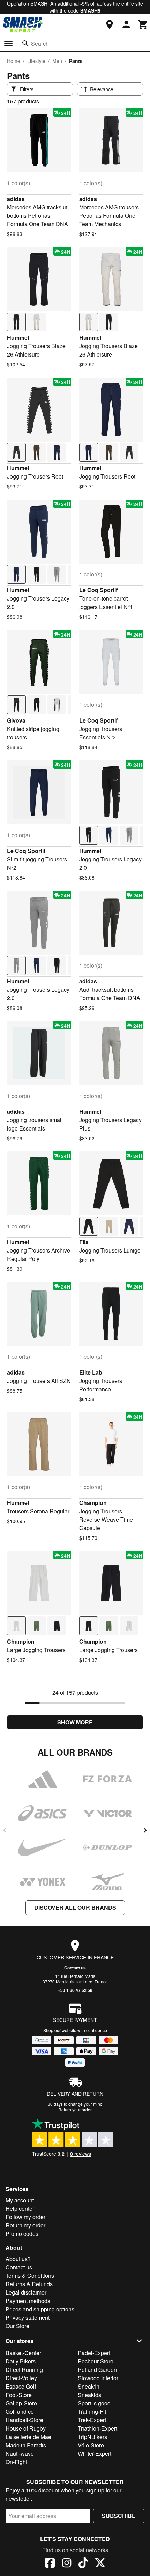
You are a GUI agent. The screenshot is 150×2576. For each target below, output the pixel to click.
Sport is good (94, 2403)
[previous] (5, 1830)
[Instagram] (67, 2564)
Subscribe (119, 2516)
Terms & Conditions (30, 2276)
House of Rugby (26, 2428)
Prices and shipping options (40, 2309)
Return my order (25, 2225)
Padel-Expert (94, 2353)
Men (57, 61)
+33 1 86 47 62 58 (75, 1990)
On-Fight (16, 2462)
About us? (18, 2259)
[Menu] (8, 44)
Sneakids (89, 2395)
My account (20, 2200)
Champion (93, 1503)
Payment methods (28, 2301)
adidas (16, 199)
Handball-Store (24, 2420)
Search (40, 44)
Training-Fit (92, 2412)
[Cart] (143, 24)
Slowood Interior (98, 2378)
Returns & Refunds (29, 2284)
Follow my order (25, 2217)
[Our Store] (110, 24)
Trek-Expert (92, 2420)
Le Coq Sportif (98, 590)
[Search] (25, 43)
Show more (75, 1722)
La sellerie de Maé (28, 2437)
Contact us (75, 1968)
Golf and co (20, 2412)
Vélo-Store (91, 2445)
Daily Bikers (21, 2361)
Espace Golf (21, 2386)
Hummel (18, 338)
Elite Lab (91, 1372)
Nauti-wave (20, 2453)
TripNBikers (92, 2437)
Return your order (75, 2109)
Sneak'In (89, 2386)
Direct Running (24, 2370)
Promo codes (22, 2234)
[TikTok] (83, 2564)
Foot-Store (19, 2395)
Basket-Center (23, 2353)
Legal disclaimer (26, 2292)
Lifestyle (36, 61)
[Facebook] (50, 2564)
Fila (84, 1242)
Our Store (17, 2326)
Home (14, 61)
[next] (145, 1830)
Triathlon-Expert (97, 2428)
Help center (20, 2208)
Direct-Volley (21, 2378)
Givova (16, 720)
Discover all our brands (75, 1907)
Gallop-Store (21, 2403)
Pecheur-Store (96, 2361)
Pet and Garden (97, 2370)
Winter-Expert (95, 2453)
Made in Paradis (26, 2445)
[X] (100, 2564)
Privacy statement (28, 2317)
